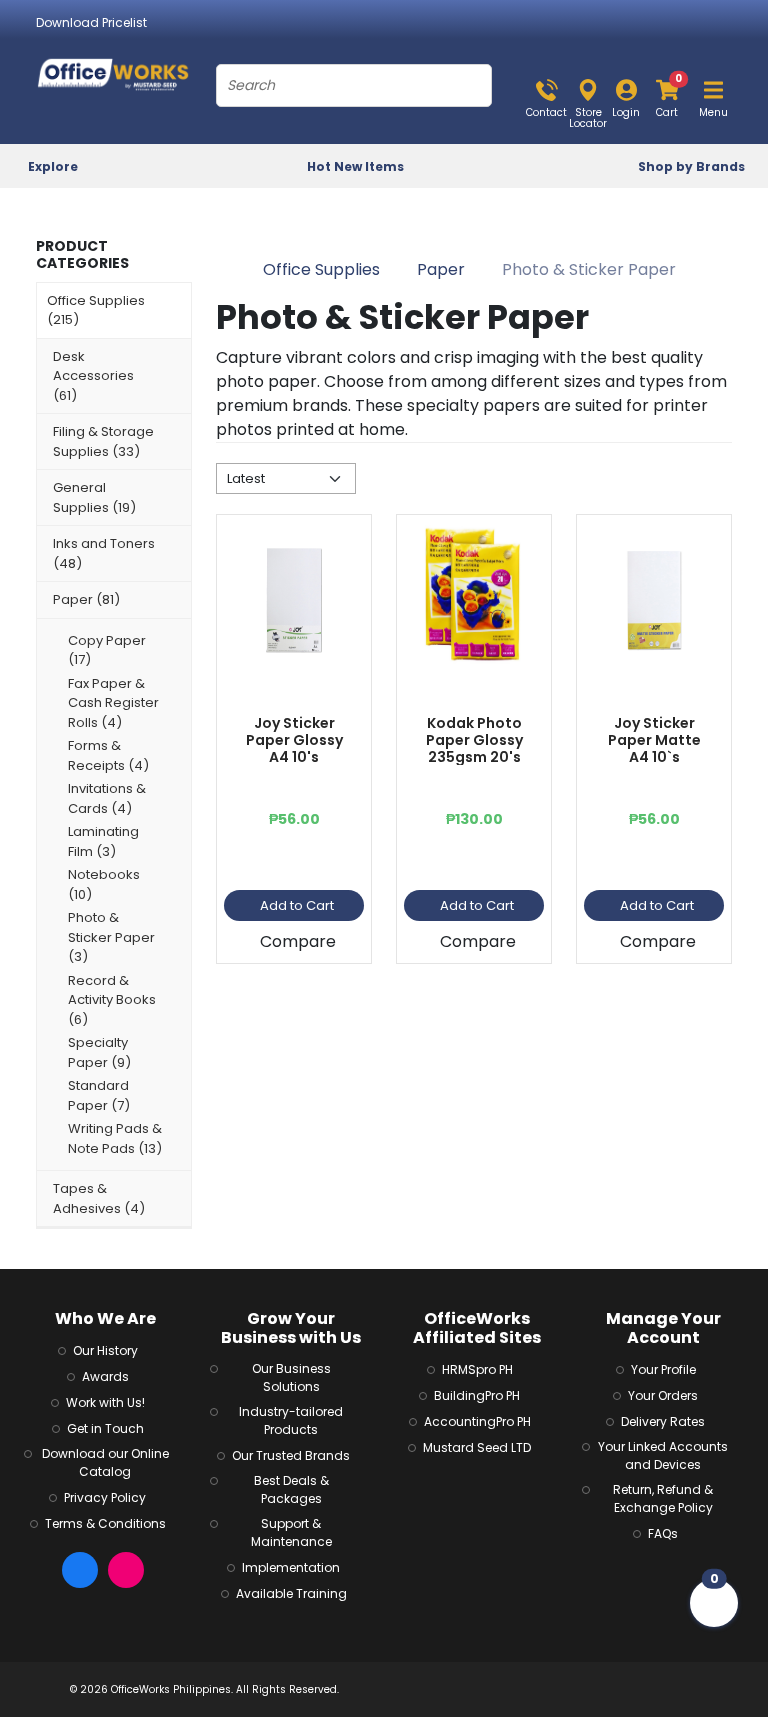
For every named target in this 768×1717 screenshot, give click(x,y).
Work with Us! (105, 1402)
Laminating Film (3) (103, 841)
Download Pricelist (91, 22)
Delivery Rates (663, 1421)
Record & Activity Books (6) (112, 1000)
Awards (105, 1376)
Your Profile (663, 1369)
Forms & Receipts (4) (108, 755)
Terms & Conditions (105, 1523)
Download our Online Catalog (105, 1462)
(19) (94, 497)
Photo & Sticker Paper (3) (111, 937)
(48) (104, 553)
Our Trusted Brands (291, 1455)
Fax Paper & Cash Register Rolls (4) (113, 703)
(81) (86, 599)
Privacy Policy (105, 1497)
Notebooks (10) (104, 884)
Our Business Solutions (291, 1377)
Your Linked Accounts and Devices (663, 1455)
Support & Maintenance (291, 1532)
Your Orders (663, 1395)
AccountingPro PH (477, 1421)
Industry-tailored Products (291, 1420)
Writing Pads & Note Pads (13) (115, 1138)
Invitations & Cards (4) (107, 798)
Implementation (291, 1567)
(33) (103, 441)
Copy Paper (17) (107, 650)
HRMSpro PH (477, 1369)
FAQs (663, 1533)
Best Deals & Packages (291, 1489)
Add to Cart (297, 905)
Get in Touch (105, 1428)
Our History (105, 1350)
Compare (298, 941)
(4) (99, 1198)
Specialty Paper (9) (99, 1052)
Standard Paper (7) (99, 1095)
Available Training (291, 1593)
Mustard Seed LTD (477, 1447)
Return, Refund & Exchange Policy (663, 1498)
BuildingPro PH (477, 1395)
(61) (93, 376)
